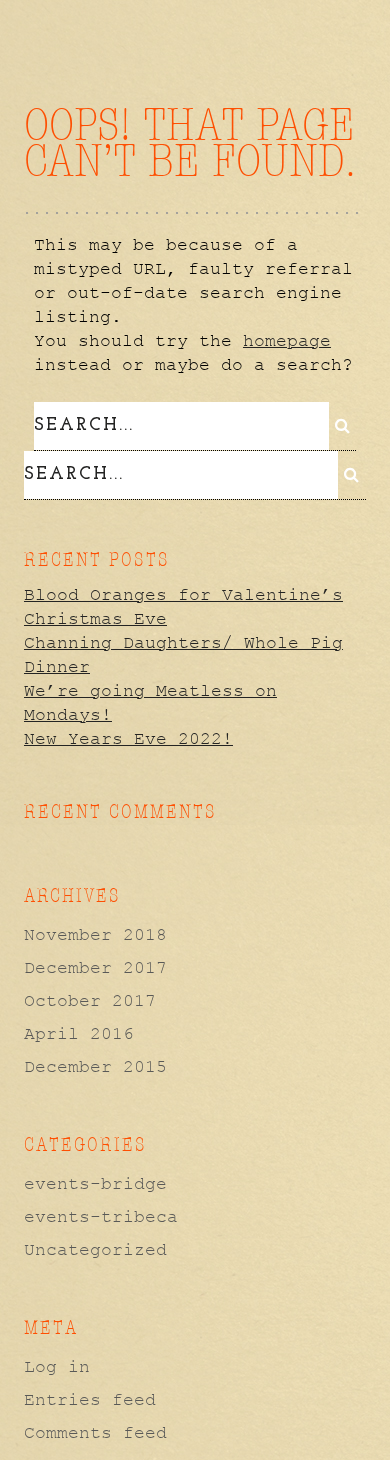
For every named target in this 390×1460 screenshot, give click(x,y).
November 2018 (95, 935)
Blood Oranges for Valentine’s (183, 595)
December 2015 (95, 1067)
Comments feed (95, 1433)
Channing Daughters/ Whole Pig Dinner (183, 655)
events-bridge (95, 1184)
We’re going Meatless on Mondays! (150, 703)
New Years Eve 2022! (128, 739)
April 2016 (79, 1034)
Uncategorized (95, 1250)
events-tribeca (101, 1217)
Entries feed (90, 1400)
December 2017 (95, 968)
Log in (57, 1367)
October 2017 (90, 1001)
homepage (287, 341)
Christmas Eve (95, 619)
